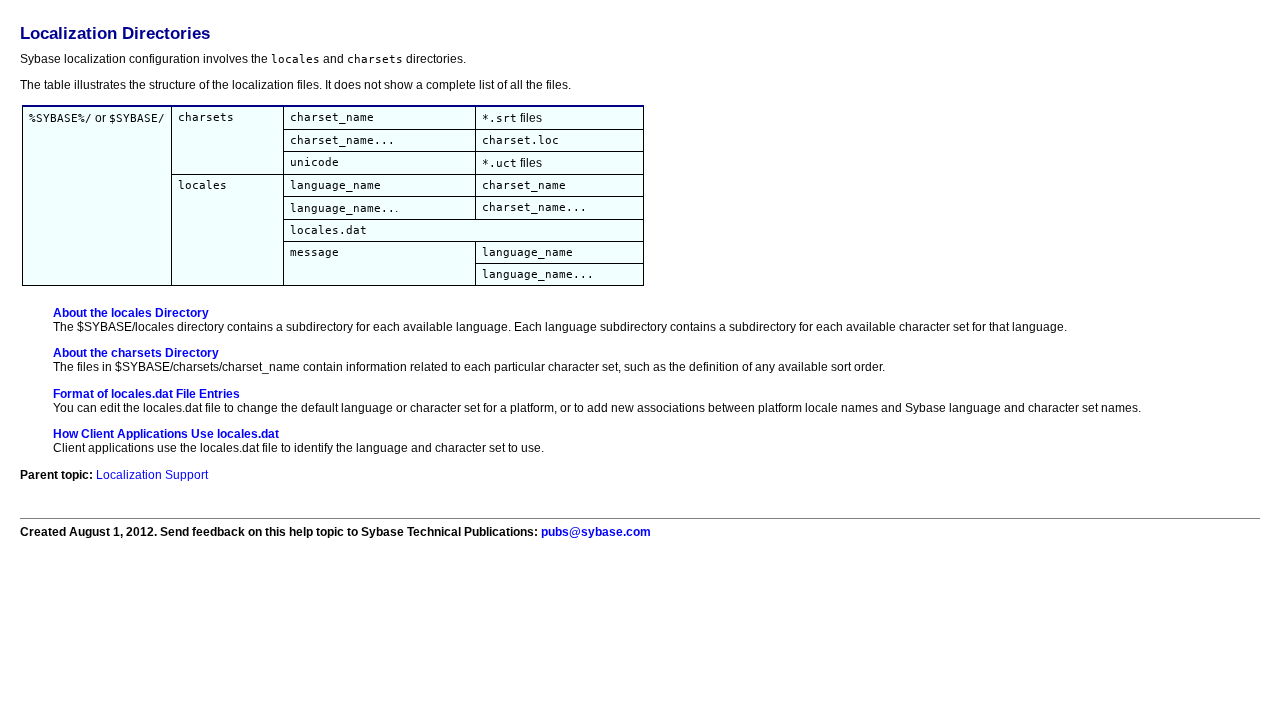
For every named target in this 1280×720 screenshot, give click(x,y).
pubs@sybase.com (596, 532)
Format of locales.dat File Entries (146, 394)
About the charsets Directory (136, 353)
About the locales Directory (131, 313)
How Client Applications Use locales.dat (166, 434)
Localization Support (152, 475)
